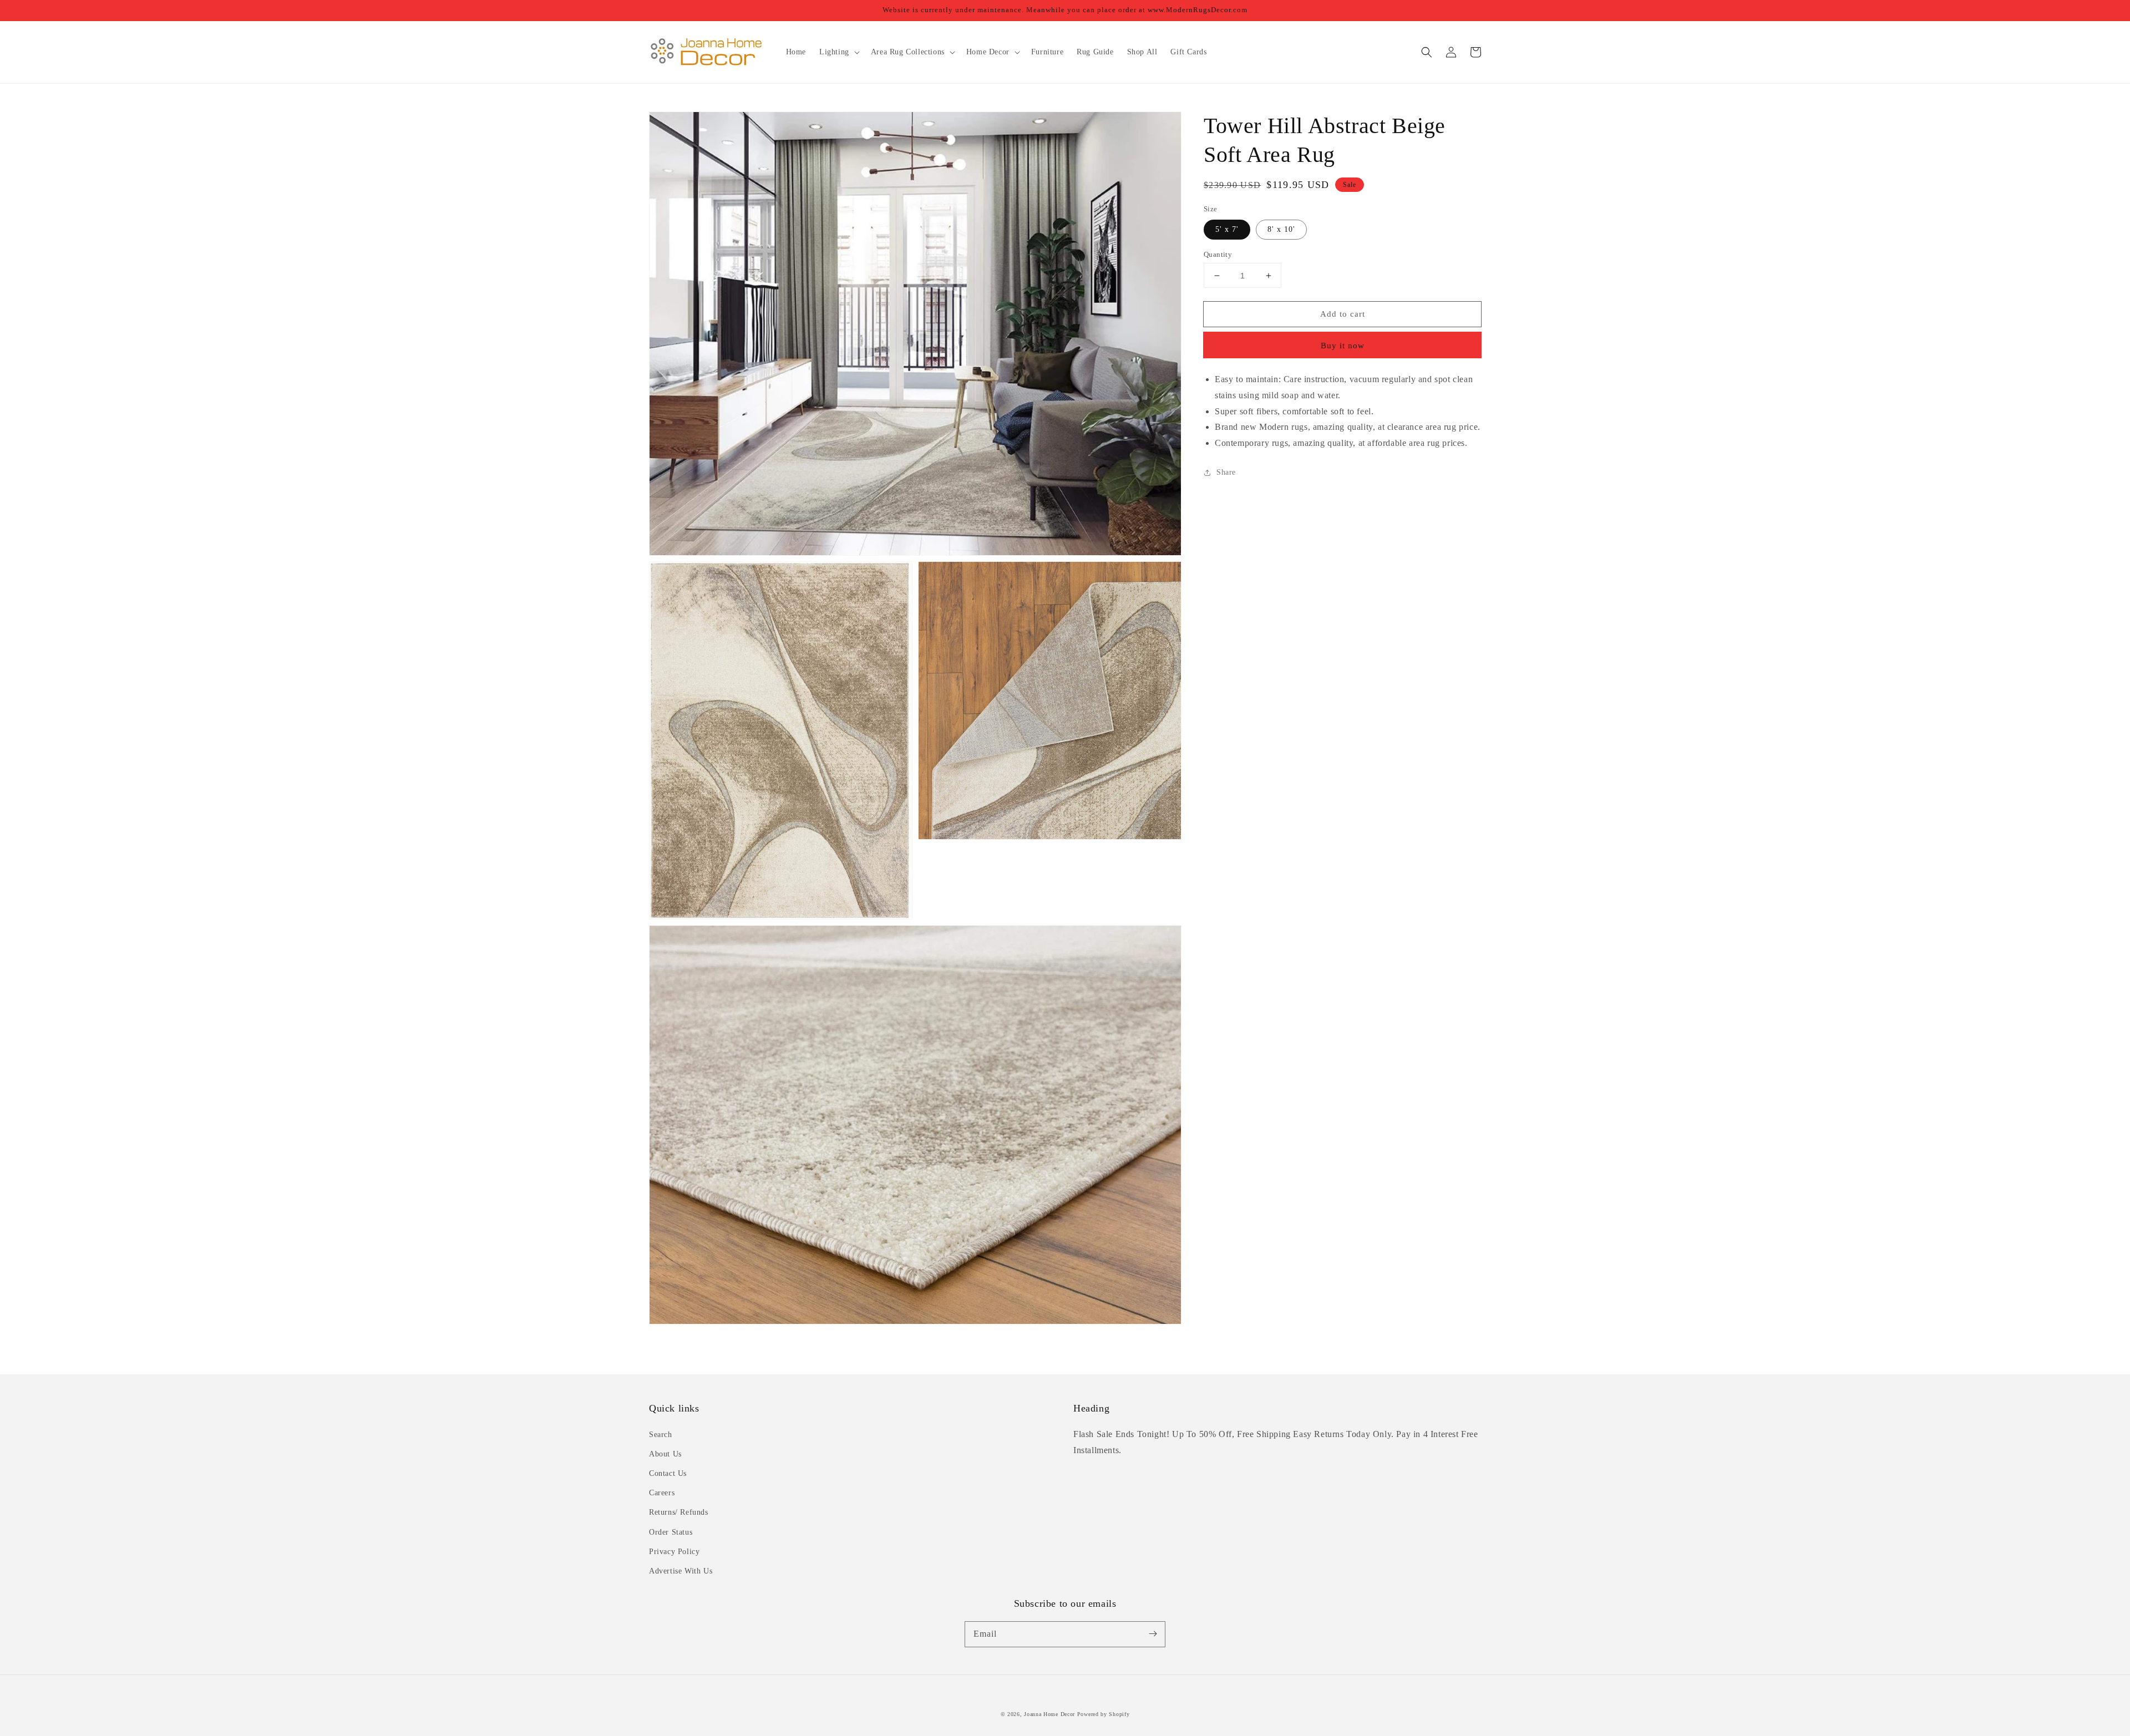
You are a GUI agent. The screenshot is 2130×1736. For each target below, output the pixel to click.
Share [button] (1226, 472)
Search (661, 1435)
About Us (665, 1454)
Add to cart (1343, 314)
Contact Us (668, 1473)
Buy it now (1343, 346)
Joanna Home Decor (1049, 1714)
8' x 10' (1281, 229)
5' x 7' (1227, 229)
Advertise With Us (681, 1571)
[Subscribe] (1153, 1634)
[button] (1427, 52)
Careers (662, 1493)
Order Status (671, 1532)
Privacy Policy (674, 1552)
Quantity (1218, 254)
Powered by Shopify (1104, 1714)
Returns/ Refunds (679, 1512)
